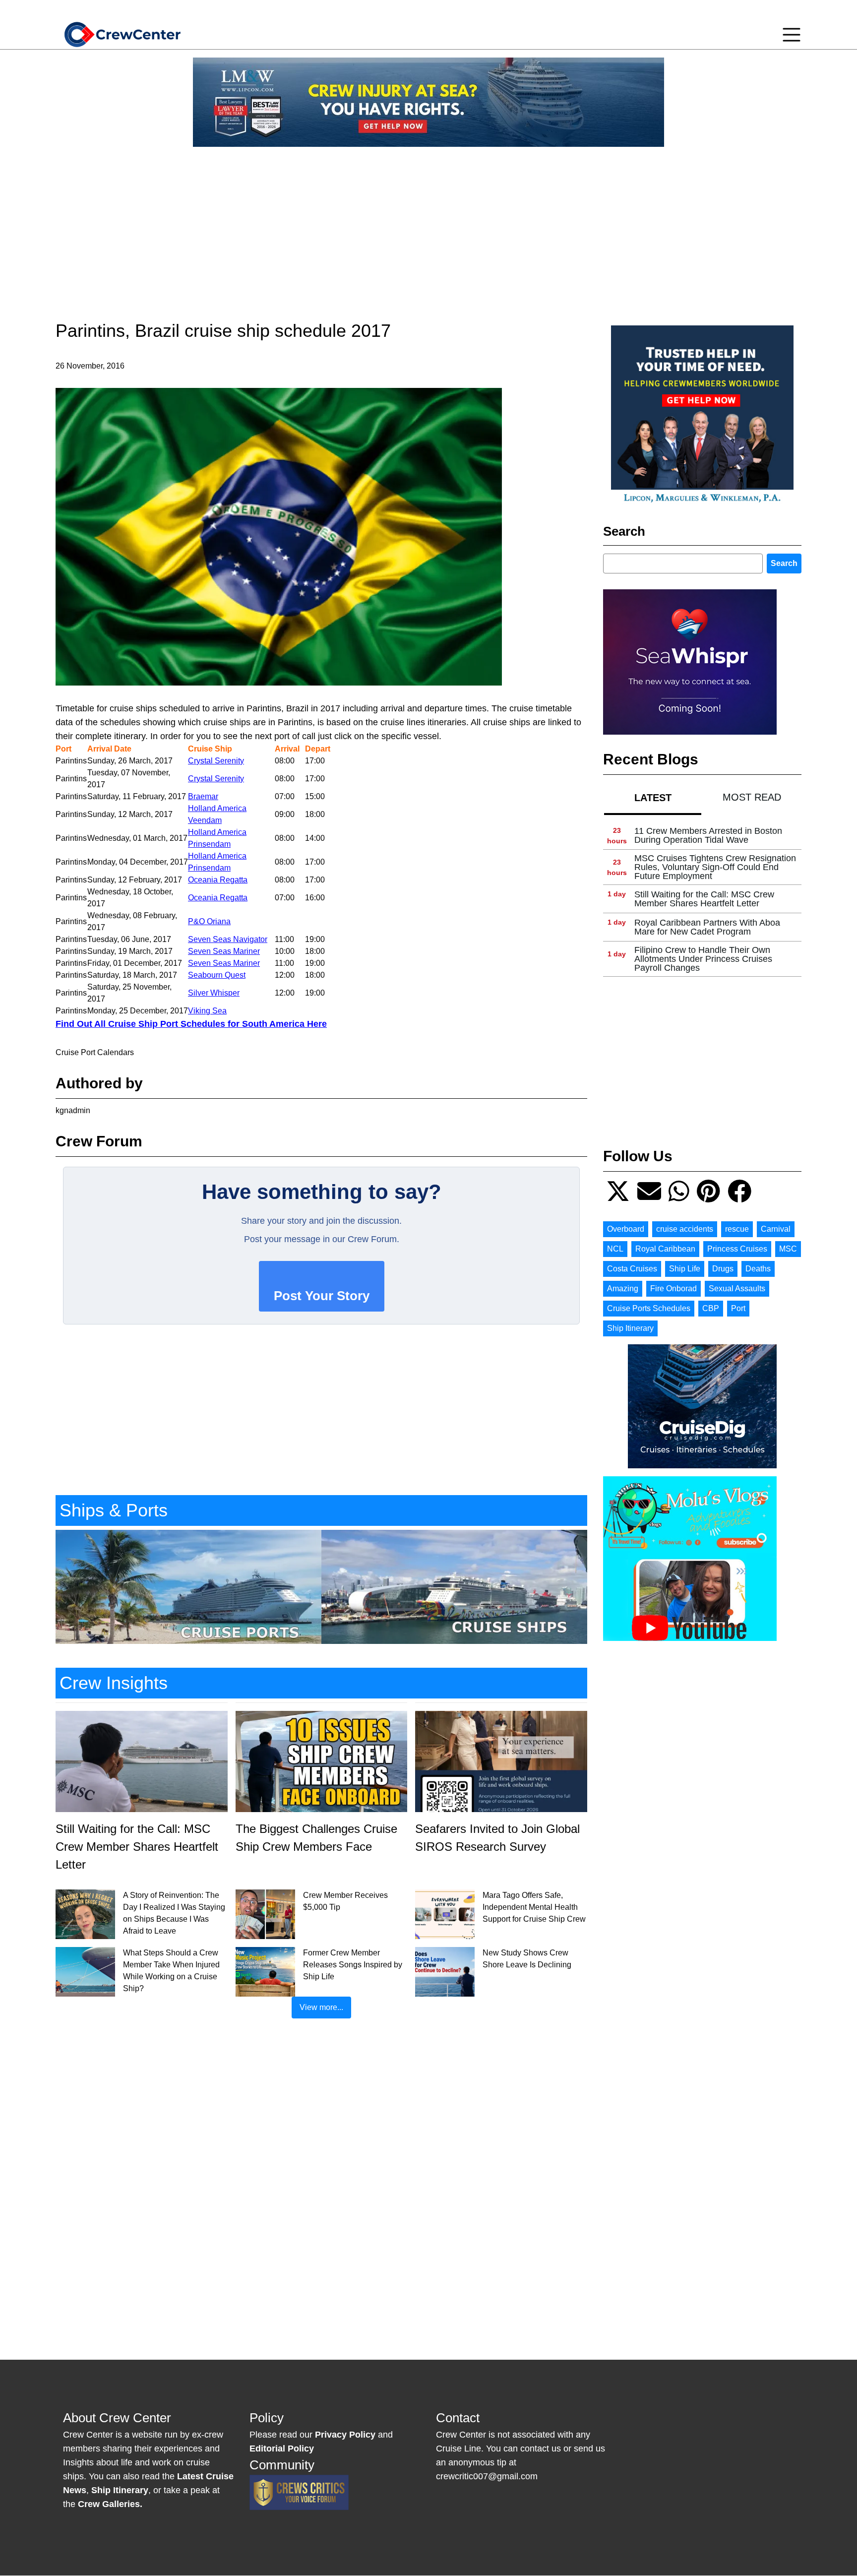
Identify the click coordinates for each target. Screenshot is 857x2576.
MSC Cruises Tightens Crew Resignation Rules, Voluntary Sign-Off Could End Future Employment (715, 867)
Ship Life (685, 1269)
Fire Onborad (673, 1288)
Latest (653, 798)
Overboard (626, 1229)
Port (738, 1308)
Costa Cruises (632, 1269)
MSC (788, 1249)
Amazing (623, 1288)
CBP (711, 1308)
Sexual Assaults (737, 1288)
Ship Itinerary (630, 1328)
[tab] (653, 797)
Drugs (723, 1269)
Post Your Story (322, 1296)
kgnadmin (73, 1110)
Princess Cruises (737, 1249)
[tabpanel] (702, 899)
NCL (615, 1249)
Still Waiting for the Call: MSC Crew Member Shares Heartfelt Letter (704, 899)
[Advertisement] (428, 224)
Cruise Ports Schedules (649, 1308)
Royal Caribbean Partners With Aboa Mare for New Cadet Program (707, 927)
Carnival (776, 1229)
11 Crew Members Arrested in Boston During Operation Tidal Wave (708, 835)
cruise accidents (685, 1229)
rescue (737, 1229)
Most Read (752, 797)
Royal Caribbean (665, 1249)
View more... (321, 2007)
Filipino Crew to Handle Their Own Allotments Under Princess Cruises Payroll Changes (703, 959)
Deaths (758, 1269)
